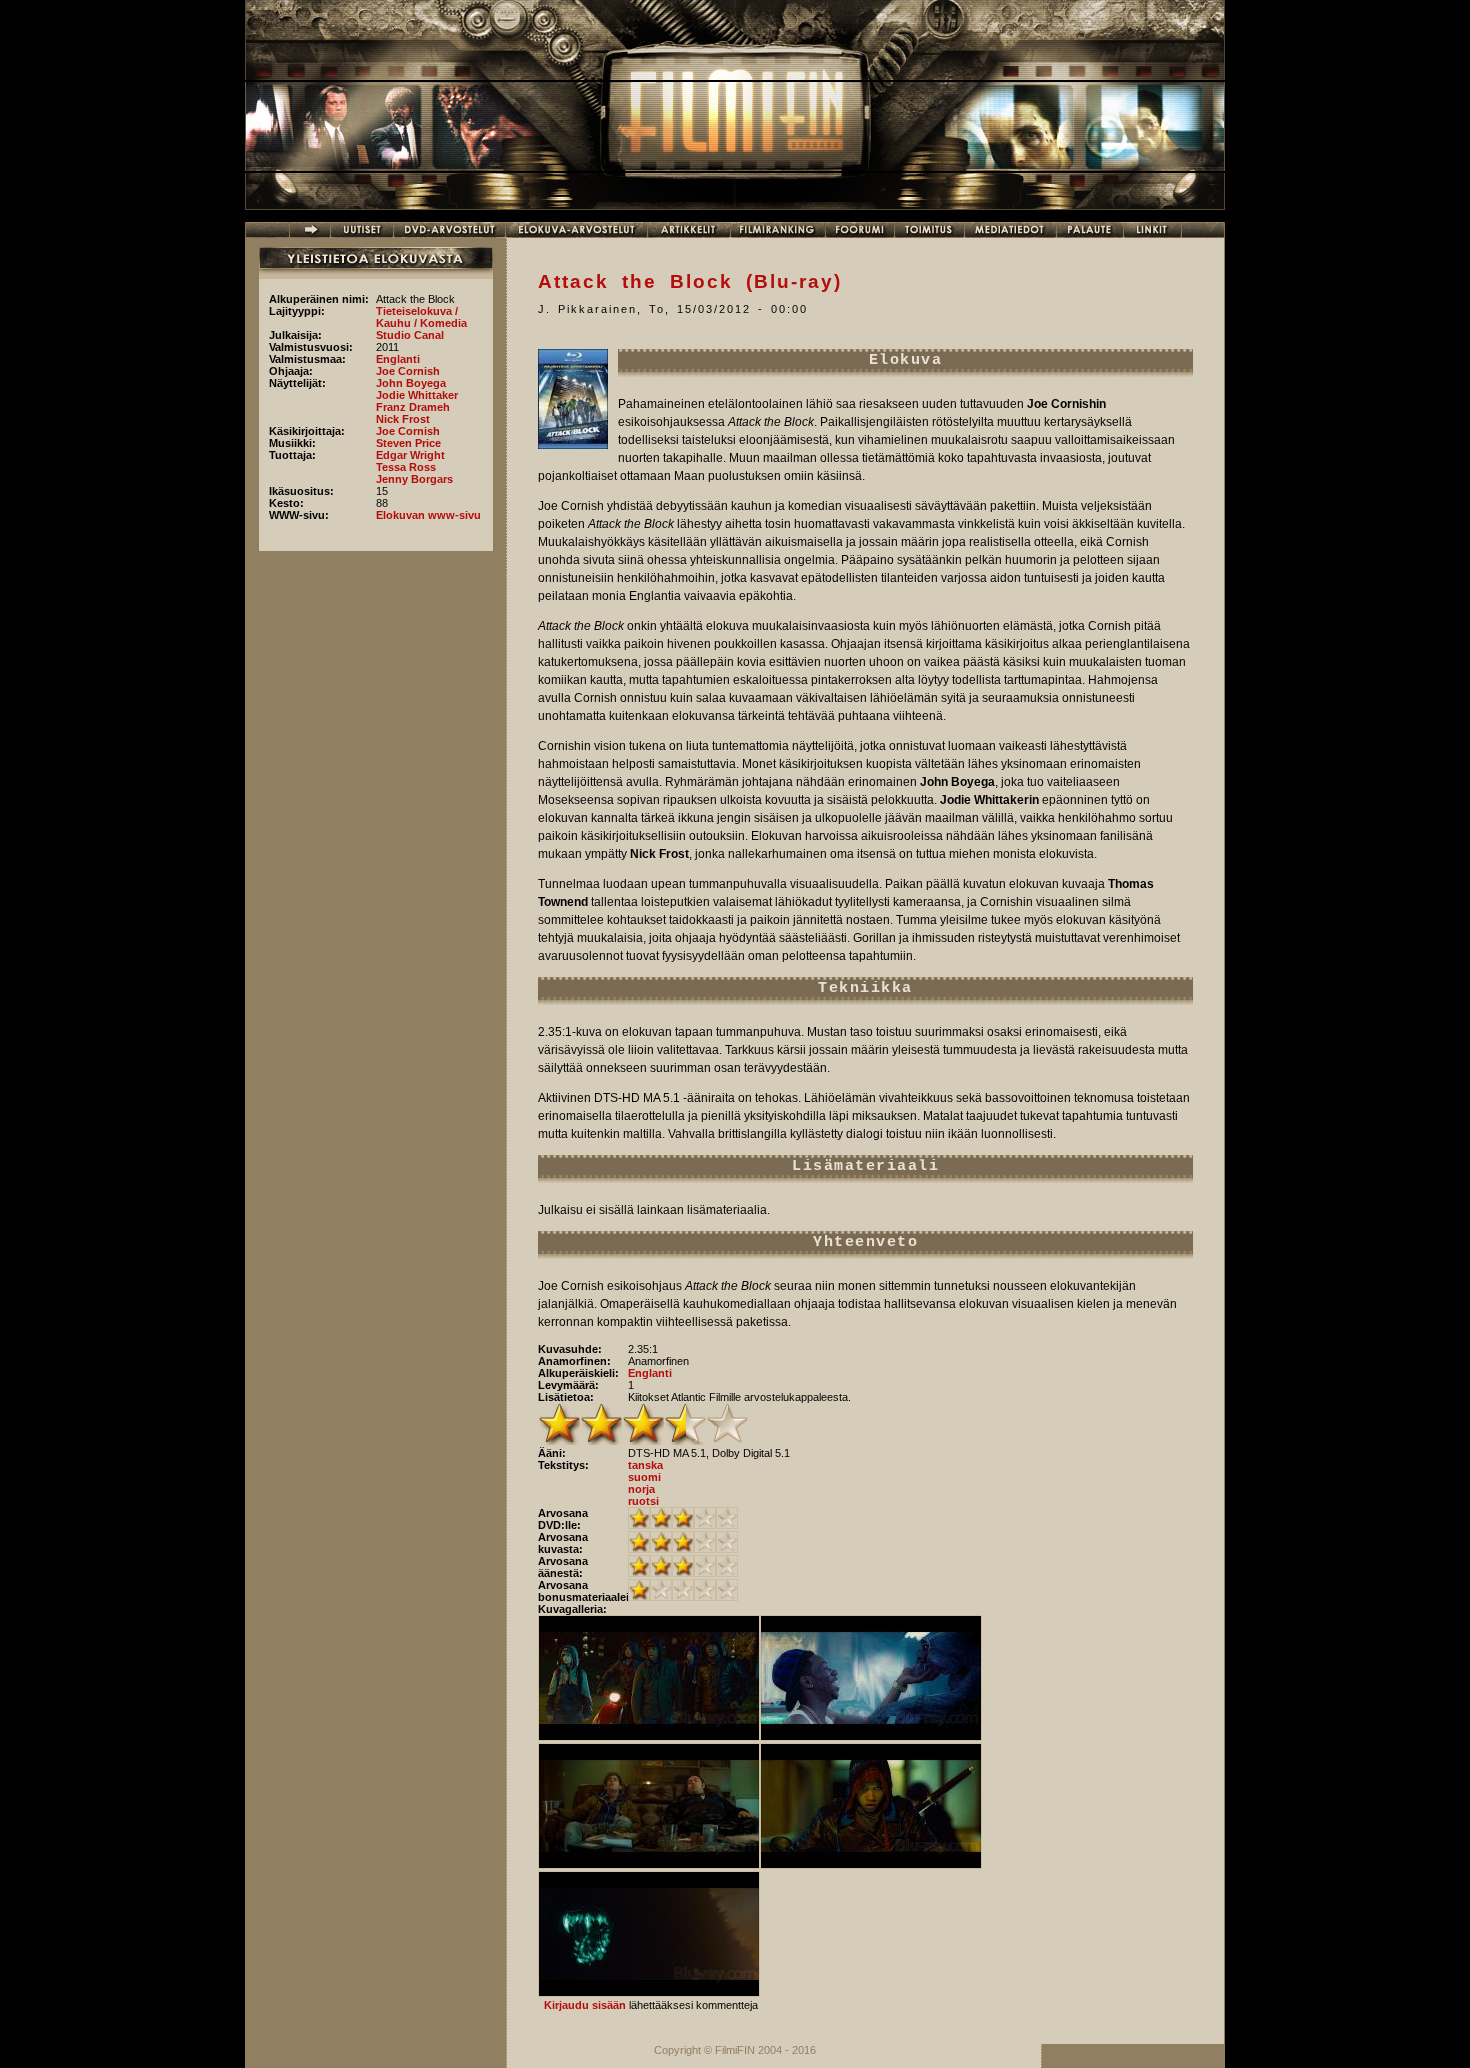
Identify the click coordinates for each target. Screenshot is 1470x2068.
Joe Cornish (408, 371)
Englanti (398, 359)
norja (641, 1489)
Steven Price (408, 443)
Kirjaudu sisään (585, 2005)
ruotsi (643, 1501)
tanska (645, 1465)
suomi (644, 1477)
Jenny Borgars (414, 479)
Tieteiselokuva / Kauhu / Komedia (421, 317)
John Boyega (411, 383)
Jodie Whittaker (417, 395)
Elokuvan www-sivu (428, 515)
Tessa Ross (406, 467)
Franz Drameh (413, 407)
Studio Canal (410, 335)
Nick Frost (403, 419)
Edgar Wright (410, 455)
